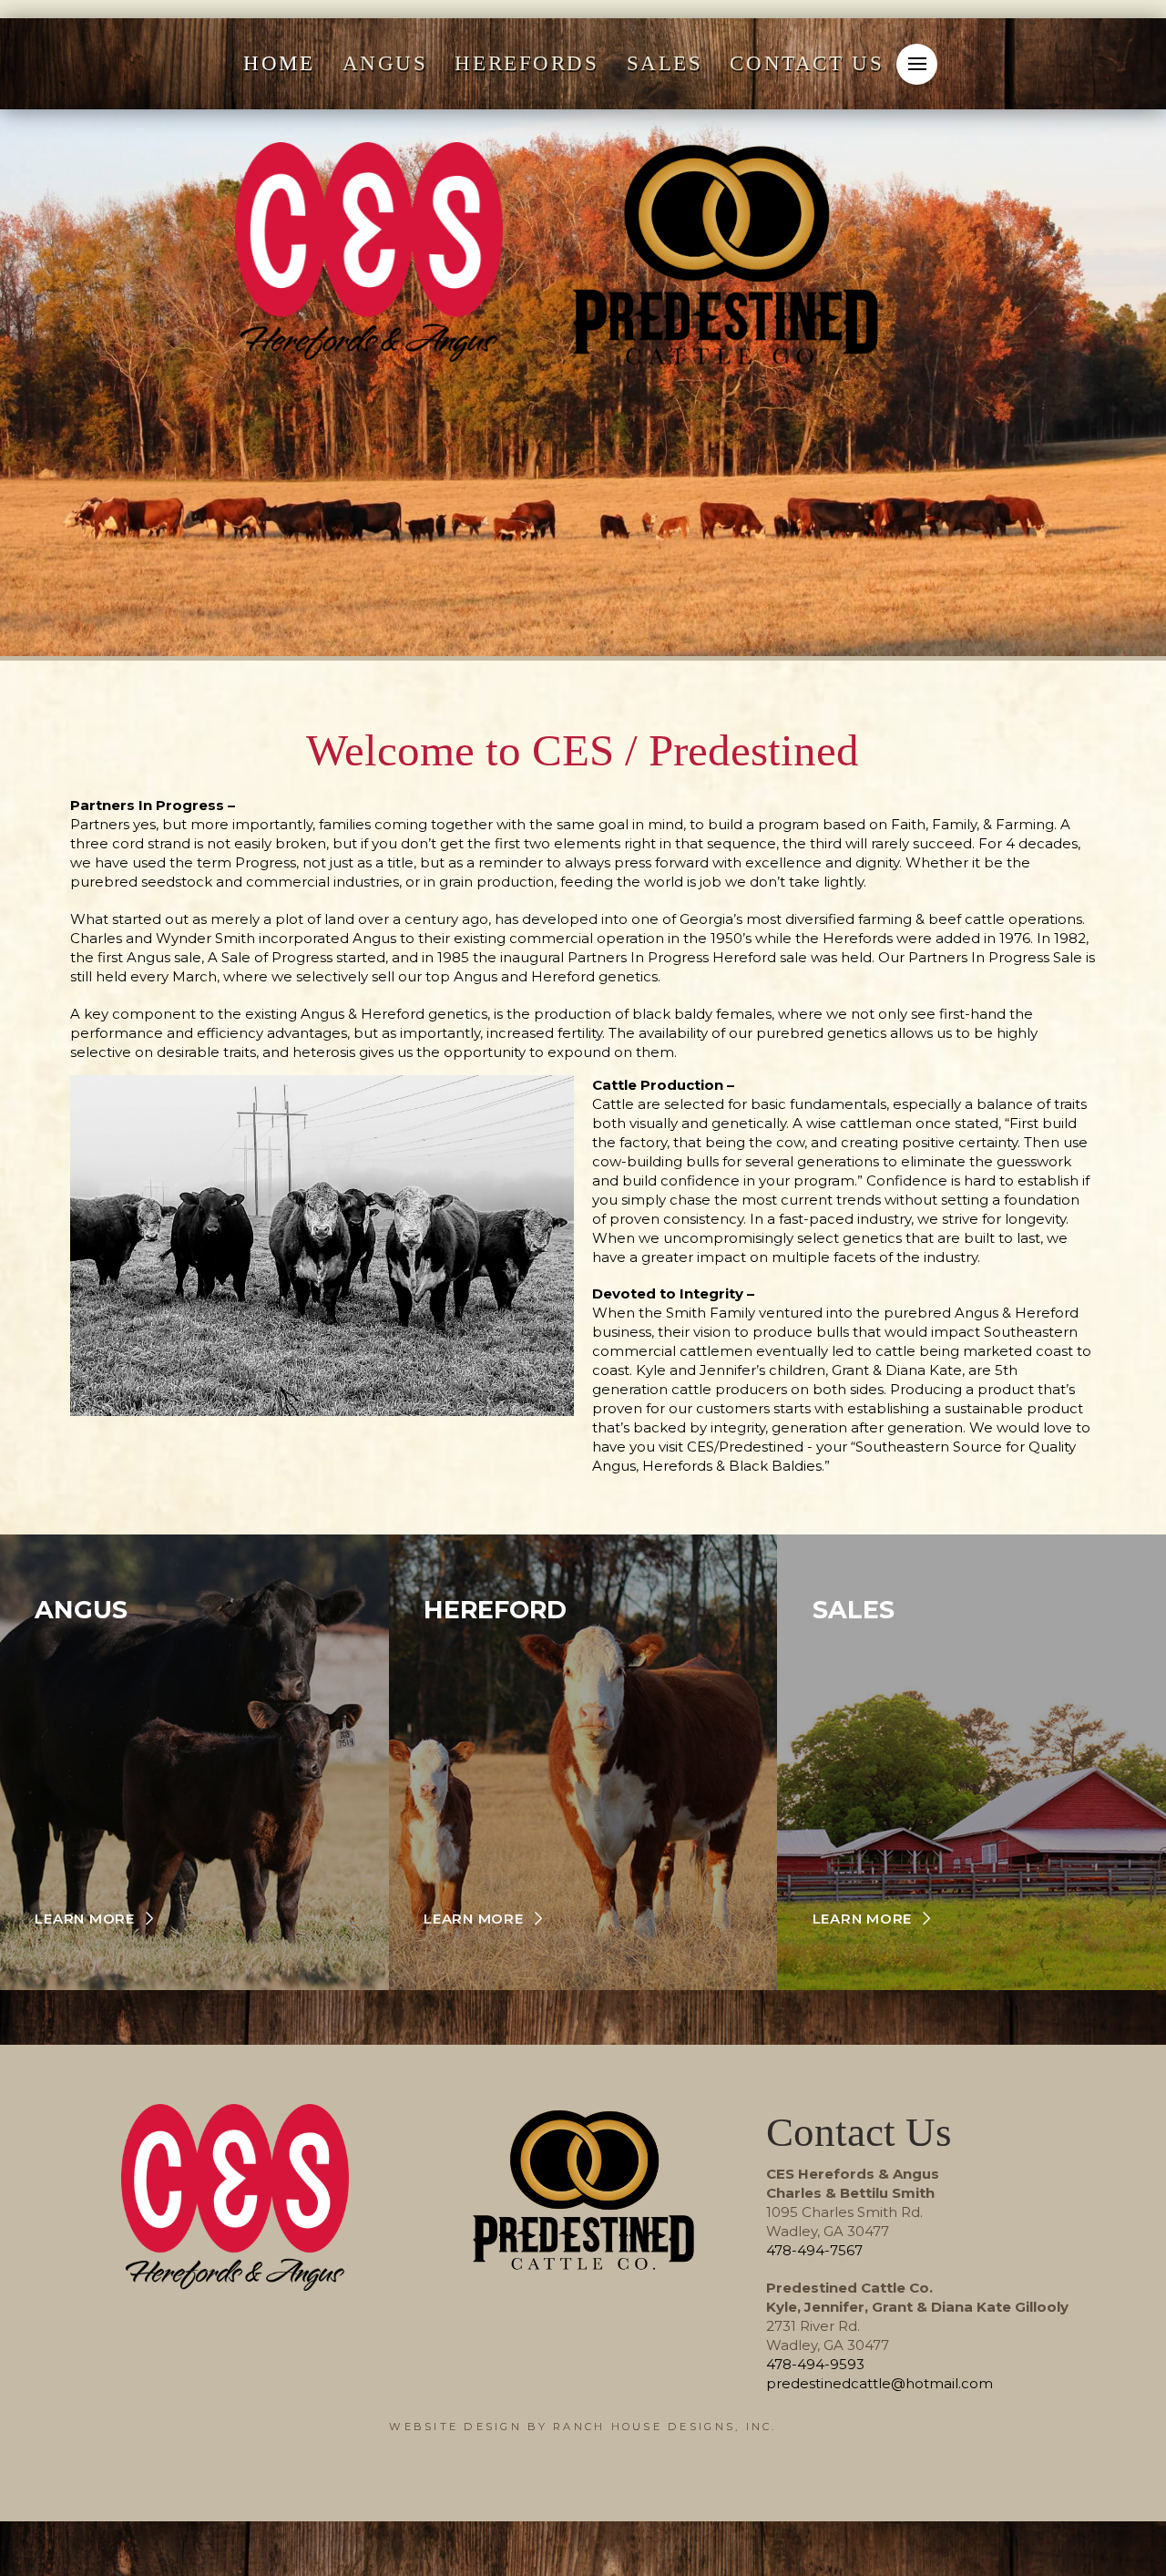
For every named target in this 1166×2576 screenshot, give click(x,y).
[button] (917, 64)
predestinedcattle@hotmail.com (880, 2383)
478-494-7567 (814, 2250)
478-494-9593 (815, 2364)
